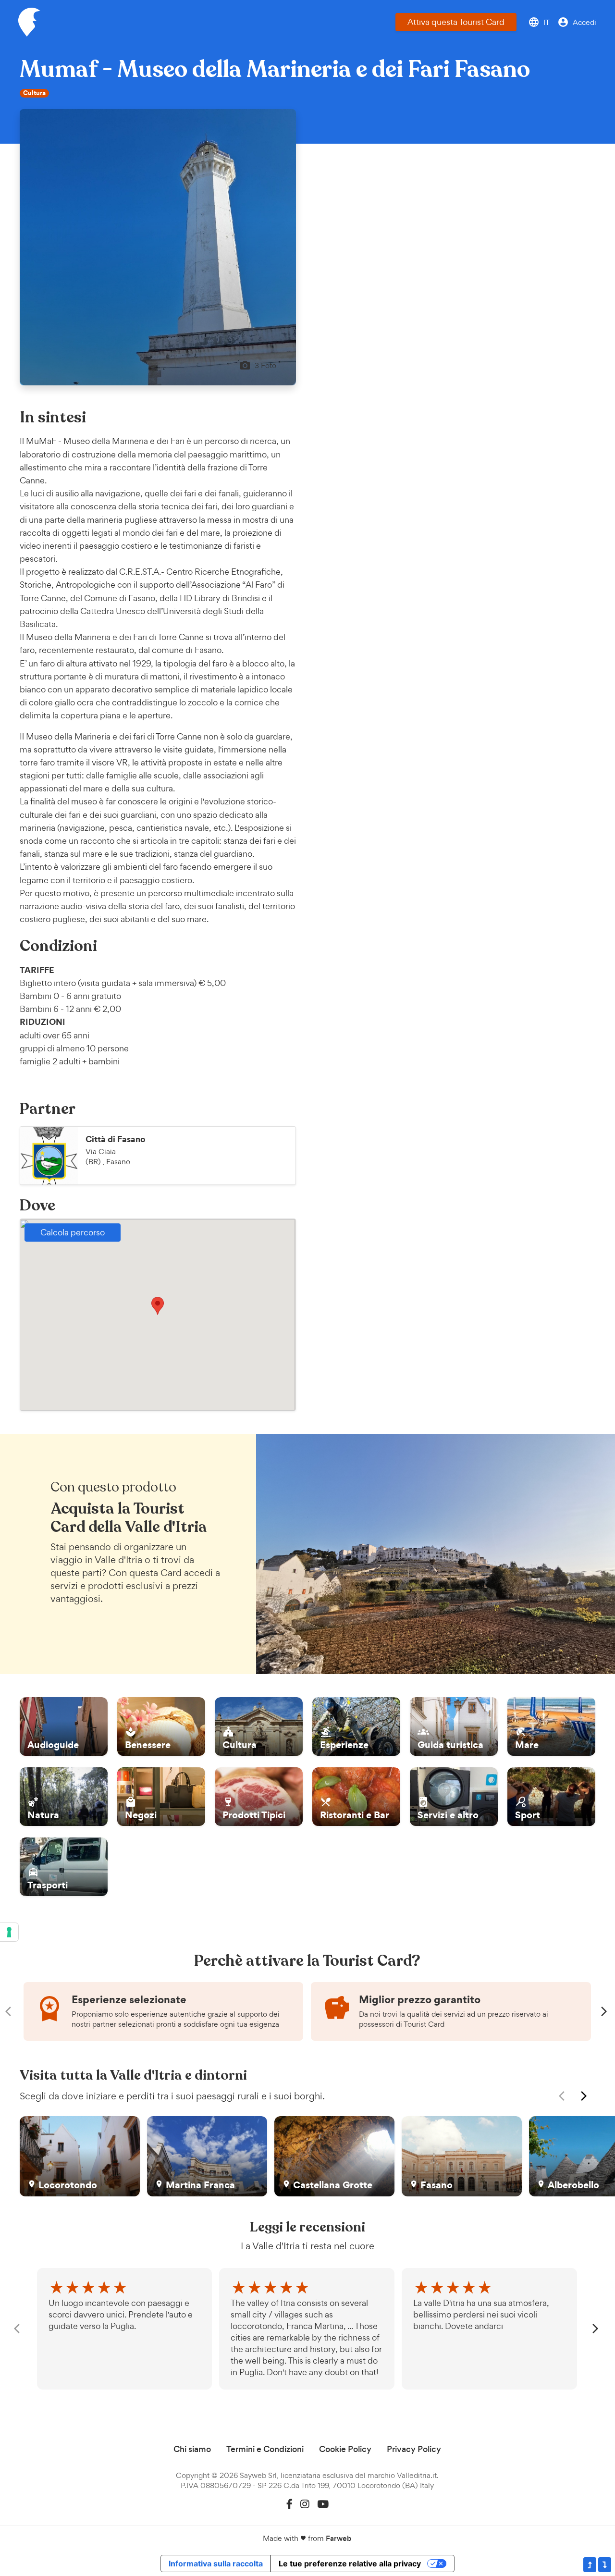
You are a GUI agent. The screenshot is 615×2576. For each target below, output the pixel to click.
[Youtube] (323, 2504)
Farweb (339, 2538)
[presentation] (11, 2011)
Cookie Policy (345, 2449)
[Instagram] (305, 2504)
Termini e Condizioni (265, 2449)
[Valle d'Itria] (29, 22)
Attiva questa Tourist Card (456, 22)
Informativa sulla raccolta (216, 2564)
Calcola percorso (73, 1232)
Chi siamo (192, 2449)
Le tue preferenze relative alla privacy (350, 2564)
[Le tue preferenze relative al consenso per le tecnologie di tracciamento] (9, 1932)
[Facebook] (289, 2504)
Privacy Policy (414, 2449)
